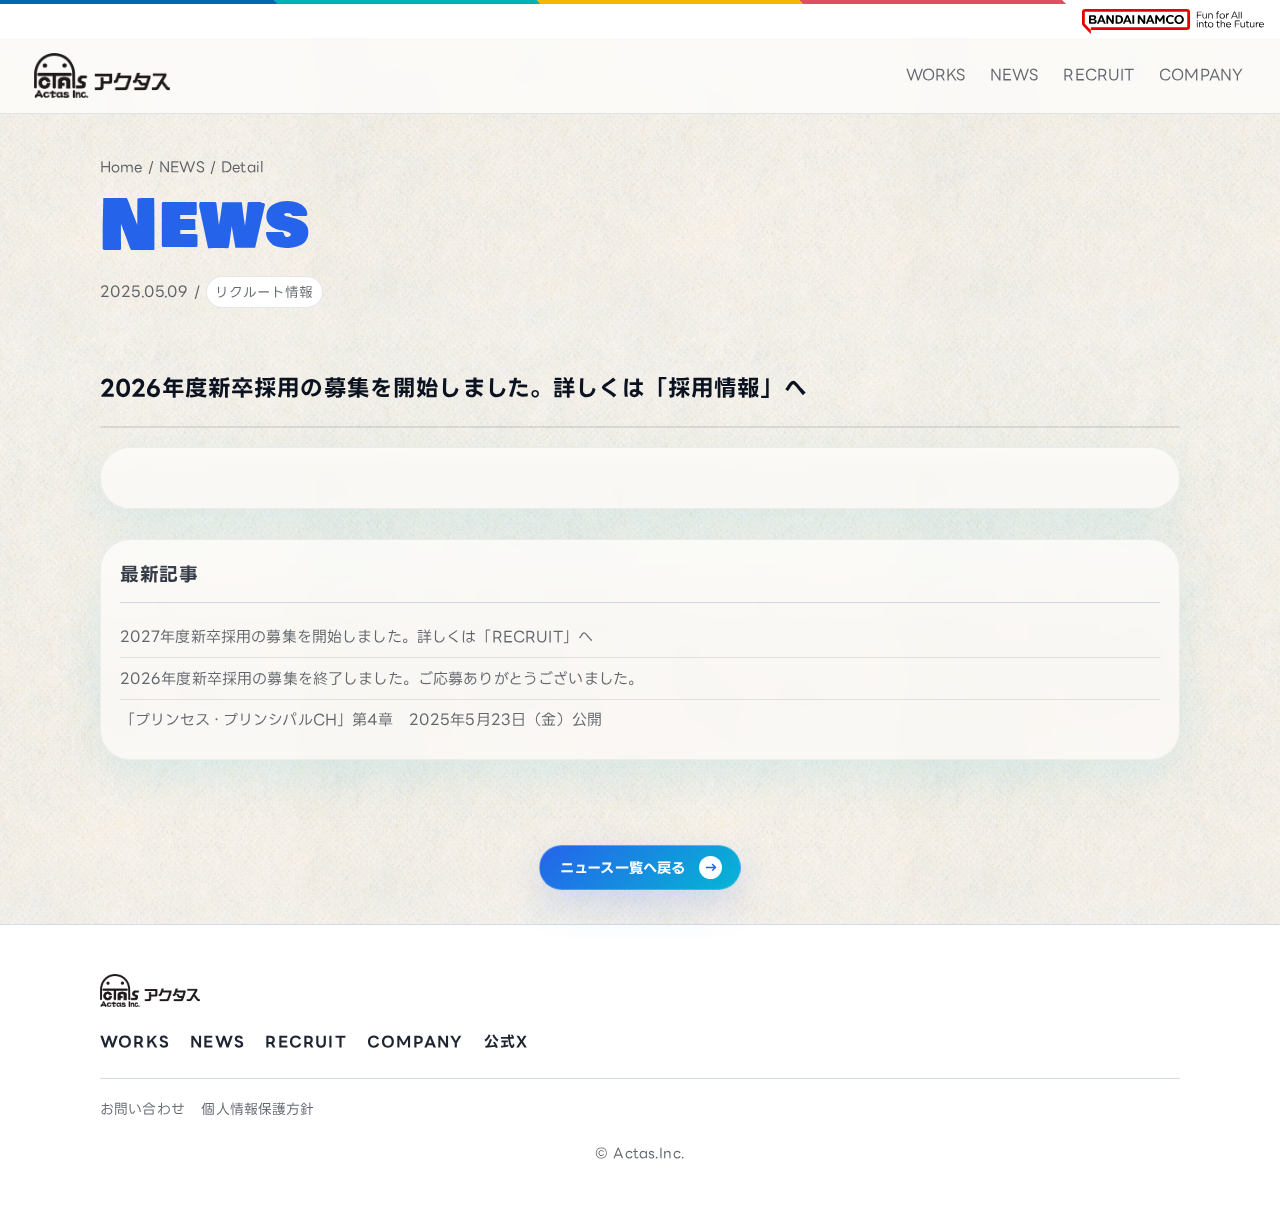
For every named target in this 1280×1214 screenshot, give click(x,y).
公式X (506, 1041)
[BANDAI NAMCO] (1173, 21)
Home (121, 166)
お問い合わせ (142, 1108)
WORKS (936, 74)
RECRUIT (1098, 74)
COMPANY (1201, 74)
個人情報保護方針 (257, 1108)
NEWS (1014, 74)
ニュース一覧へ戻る (622, 867)
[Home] (102, 75)
